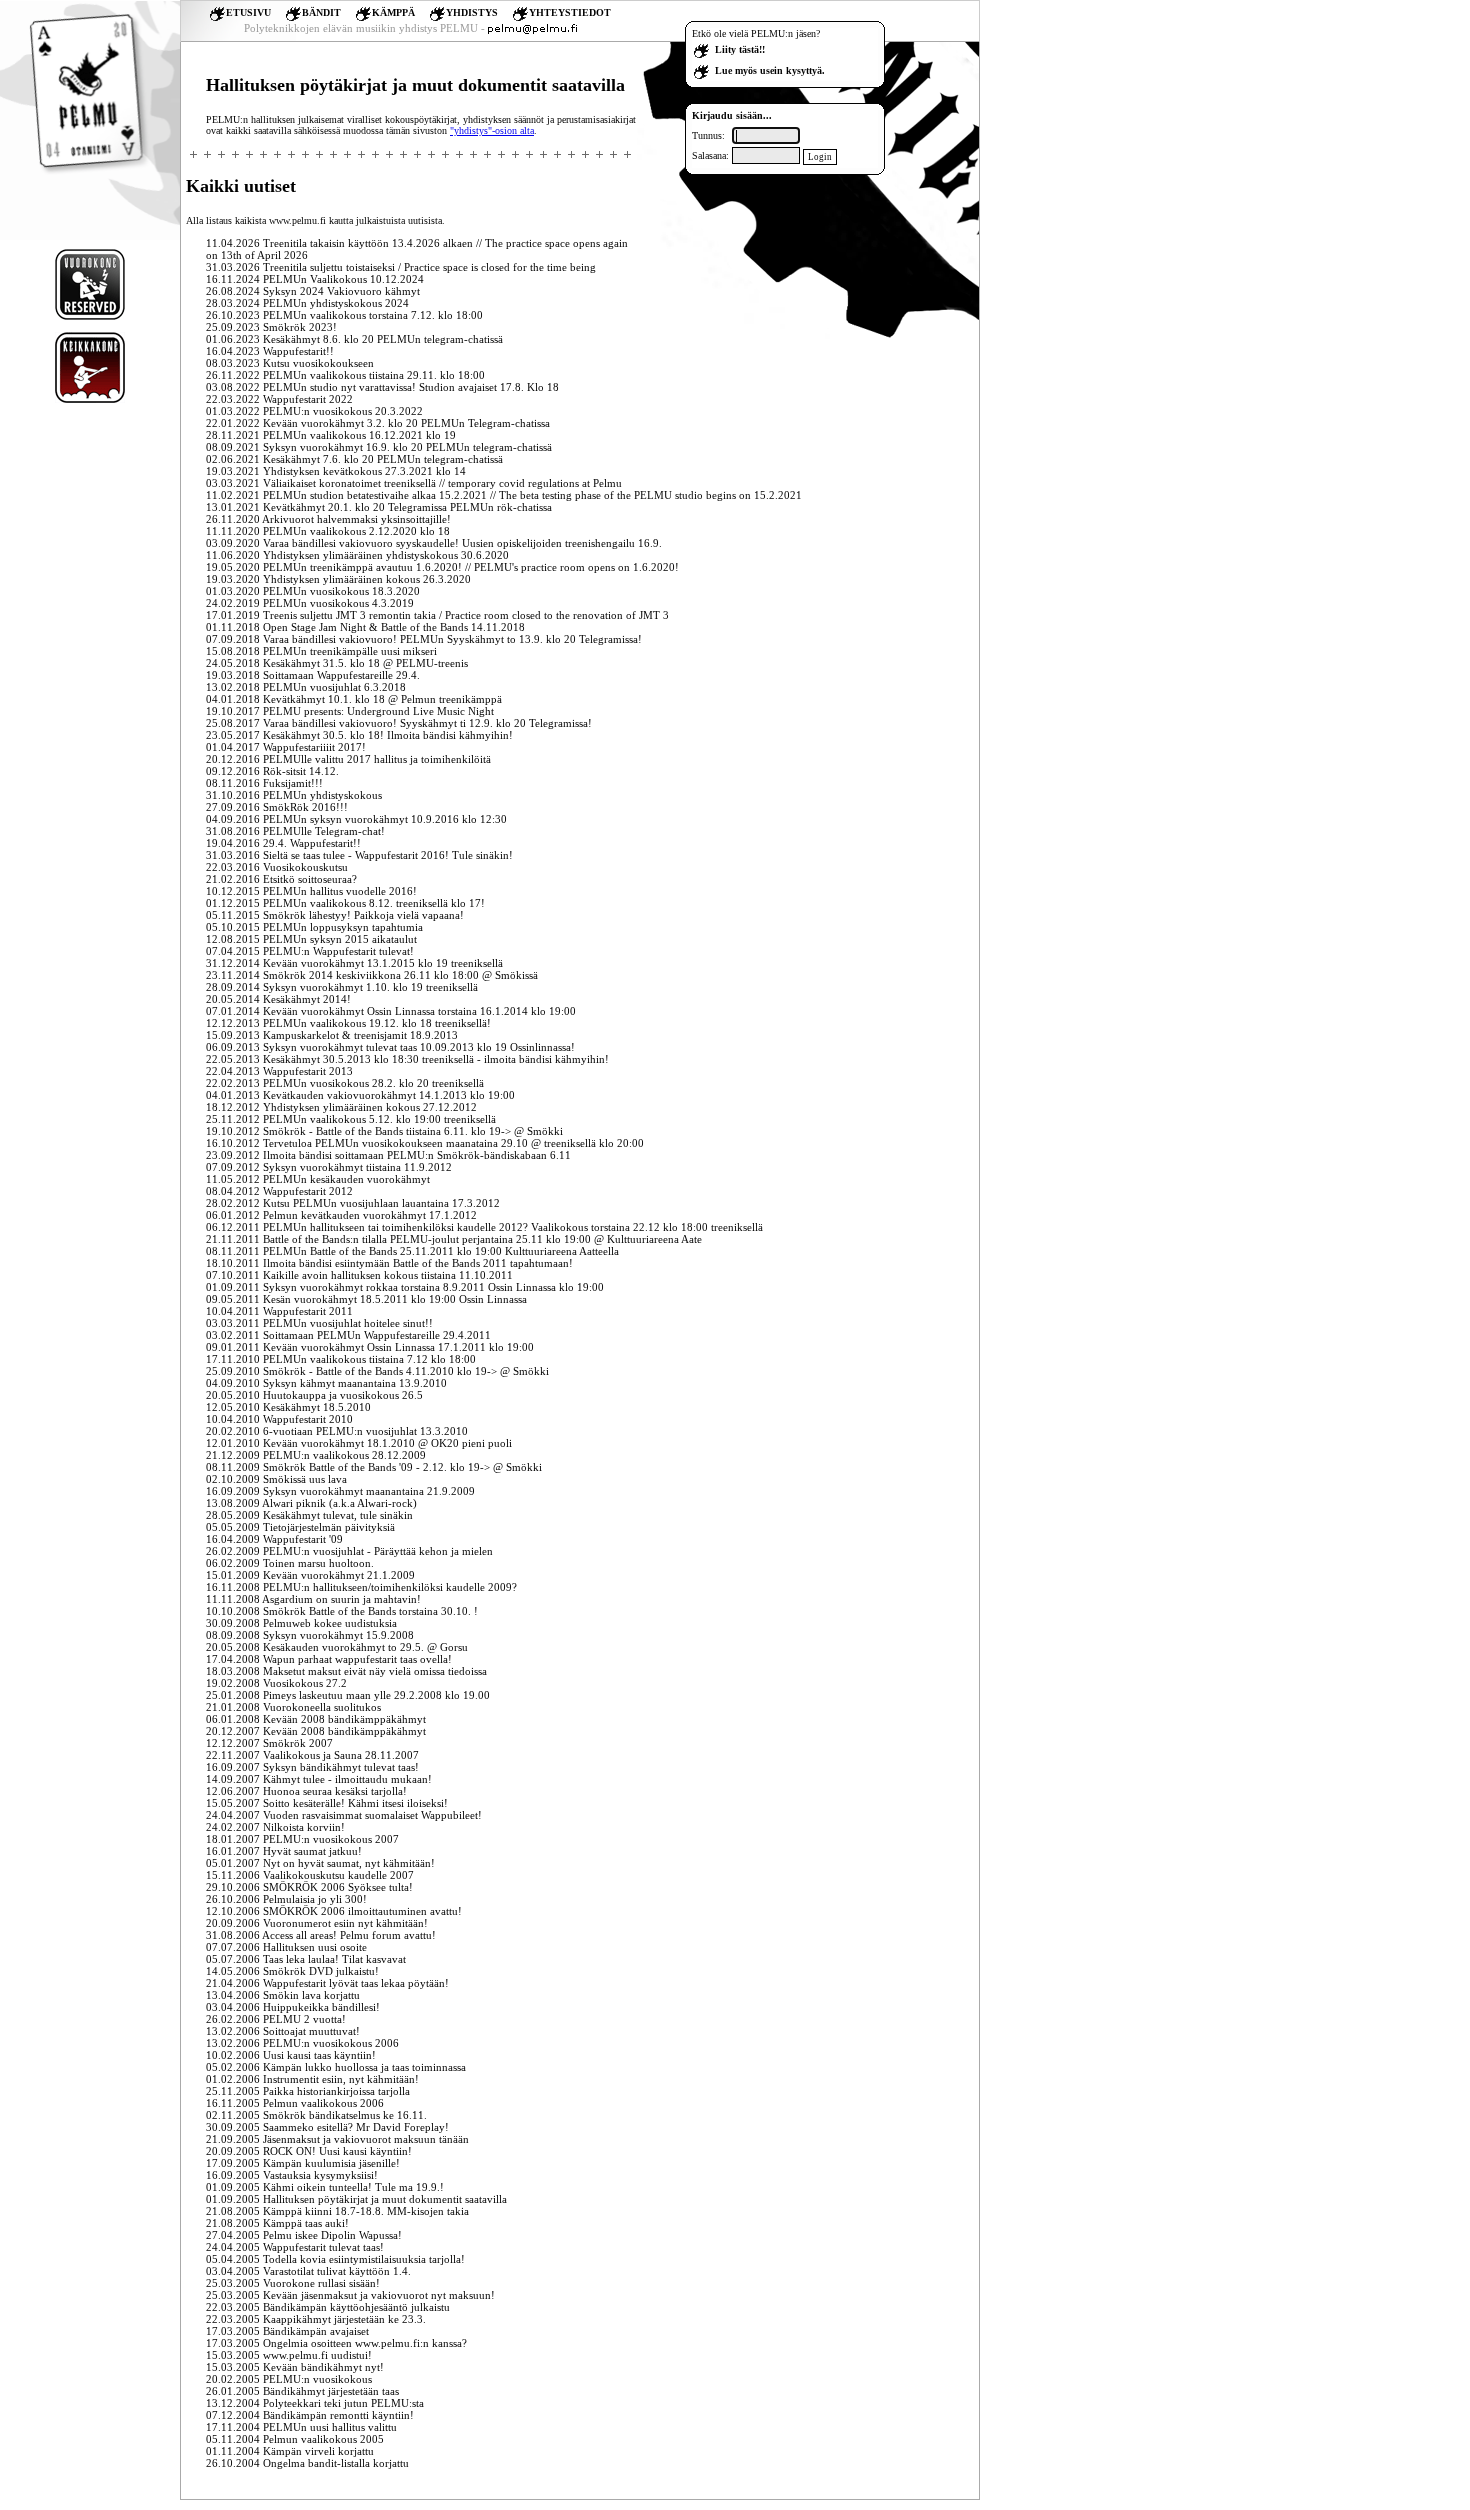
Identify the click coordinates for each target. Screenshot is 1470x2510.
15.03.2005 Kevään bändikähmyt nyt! (295, 2367)
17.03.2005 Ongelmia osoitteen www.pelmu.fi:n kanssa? (336, 2343)
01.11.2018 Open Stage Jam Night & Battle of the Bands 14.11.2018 (365, 627)
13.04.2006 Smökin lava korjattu (283, 1995)
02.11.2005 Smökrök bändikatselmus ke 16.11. (316, 2115)
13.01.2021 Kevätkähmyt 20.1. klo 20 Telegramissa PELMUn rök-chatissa (379, 507)
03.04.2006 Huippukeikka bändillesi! (293, 2007)
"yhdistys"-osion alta (492, 130)
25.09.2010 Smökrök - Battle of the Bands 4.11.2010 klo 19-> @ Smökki (377, 1371)
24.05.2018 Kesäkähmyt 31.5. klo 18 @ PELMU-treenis (337, 663)
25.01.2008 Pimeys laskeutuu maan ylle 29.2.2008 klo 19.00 (348, 1695)
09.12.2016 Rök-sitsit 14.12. (272, 771)
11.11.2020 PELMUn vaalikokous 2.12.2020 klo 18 (328, 531)
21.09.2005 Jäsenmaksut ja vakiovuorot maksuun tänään (337, 2139)
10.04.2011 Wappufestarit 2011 (279, 1311)
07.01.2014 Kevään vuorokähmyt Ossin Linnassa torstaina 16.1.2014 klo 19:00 (391, 1011)
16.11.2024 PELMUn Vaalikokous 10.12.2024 (315, 279)
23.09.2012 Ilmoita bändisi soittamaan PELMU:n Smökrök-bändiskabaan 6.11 (388, 1155)
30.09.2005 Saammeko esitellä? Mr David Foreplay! (327, 2127)
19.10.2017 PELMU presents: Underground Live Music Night (350, 711)
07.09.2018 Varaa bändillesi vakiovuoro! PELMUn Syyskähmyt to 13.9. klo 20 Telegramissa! (424, 639)
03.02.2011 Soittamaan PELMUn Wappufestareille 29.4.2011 (348, 1335)
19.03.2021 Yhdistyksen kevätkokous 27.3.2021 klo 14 (336, 471)
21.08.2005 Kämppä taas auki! (277, 2223)
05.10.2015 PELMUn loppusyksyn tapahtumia (314, 927)
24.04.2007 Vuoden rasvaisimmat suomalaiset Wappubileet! (344, 1815)
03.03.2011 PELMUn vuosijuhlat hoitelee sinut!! (319, 1323)
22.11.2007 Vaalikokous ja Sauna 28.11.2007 (312, 1755)
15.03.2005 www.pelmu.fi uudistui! (289, 2355)
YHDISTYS (472, 12)
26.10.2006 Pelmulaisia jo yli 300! (286, 1899)
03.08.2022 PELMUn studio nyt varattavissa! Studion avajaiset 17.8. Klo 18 (382, 387)
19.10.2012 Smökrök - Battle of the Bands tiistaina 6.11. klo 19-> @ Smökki (384, 1131)
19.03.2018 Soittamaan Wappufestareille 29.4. (313, 675)
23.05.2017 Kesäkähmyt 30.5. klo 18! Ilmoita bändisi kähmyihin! (359, 735)
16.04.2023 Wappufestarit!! (270, 351)
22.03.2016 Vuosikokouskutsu (277, 867)
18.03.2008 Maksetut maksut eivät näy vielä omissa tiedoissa (346, 1671)
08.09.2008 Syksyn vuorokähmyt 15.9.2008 (310, 1635)
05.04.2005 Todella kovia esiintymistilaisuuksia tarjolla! (335, 2259)
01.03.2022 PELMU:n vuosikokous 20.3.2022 (314, 411)
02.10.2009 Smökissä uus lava (276, 1479)
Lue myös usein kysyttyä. (770, 70)
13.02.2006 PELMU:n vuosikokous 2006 (302, 2043)
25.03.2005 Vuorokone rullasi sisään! (293, 2283)
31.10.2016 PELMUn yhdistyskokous (294, 795)
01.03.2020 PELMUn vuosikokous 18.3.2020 (313, 591)
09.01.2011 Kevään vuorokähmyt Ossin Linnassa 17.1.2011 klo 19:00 (370, 1347)
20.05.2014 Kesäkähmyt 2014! (278, 999)
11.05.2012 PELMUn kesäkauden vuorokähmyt (318, 1179)
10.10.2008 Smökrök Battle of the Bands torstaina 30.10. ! (342, 1611)
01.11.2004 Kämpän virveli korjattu (290, 2451)
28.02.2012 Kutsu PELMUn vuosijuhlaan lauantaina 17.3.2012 (353, 1203)
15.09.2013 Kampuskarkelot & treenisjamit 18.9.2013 (332, 1035)
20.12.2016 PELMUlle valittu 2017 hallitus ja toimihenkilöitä (348, 759)
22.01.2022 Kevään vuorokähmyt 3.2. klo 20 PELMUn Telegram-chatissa (378, 423)
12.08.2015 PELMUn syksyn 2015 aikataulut (311, 939)
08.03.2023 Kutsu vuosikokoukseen (290, 363)
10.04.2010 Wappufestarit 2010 (279, 1419)
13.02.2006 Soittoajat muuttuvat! (283, 2031)
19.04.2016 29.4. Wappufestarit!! (283, 843)
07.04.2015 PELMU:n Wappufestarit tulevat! (310, 951)
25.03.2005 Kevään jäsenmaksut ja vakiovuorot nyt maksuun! (350, 2295)
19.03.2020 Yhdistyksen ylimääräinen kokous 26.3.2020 (338, 579)
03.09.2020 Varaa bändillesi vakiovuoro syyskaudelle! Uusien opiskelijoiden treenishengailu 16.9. (434, 543)
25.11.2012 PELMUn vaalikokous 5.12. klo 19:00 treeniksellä (351, 1119)
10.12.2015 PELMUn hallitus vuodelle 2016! (311, 891)
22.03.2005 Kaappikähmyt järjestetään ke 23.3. (316, 2319)
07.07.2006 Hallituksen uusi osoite (286, 1947)
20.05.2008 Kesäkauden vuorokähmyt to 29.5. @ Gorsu (337, 1647)
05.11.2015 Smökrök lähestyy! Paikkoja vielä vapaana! (335, 915)
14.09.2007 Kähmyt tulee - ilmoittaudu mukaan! (319, 1779)
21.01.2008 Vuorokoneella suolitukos (293, 1707)
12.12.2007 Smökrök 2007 (269, 1743)
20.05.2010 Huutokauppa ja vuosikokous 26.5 (314, 1395)
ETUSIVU (248, 12)
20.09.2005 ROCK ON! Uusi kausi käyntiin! (309, 2151)
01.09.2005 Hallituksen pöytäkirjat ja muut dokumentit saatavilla (356, 2199)
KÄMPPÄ (393, 12)
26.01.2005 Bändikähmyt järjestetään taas (302, 2391)
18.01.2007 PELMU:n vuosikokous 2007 (302, 1839)
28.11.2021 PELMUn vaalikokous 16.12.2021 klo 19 (331, 435)
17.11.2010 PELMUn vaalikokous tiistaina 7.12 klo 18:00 (341, 1359)
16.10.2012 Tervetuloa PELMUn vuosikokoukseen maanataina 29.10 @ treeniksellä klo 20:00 (425, 1143)
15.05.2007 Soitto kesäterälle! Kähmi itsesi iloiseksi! (327, 1803)
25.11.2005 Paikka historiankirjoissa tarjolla (308, 2091)
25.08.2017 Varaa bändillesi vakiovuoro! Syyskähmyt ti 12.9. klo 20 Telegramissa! (399, 723)
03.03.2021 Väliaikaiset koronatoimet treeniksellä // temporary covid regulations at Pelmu (414, 483)
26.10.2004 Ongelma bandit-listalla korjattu (307, 2463)
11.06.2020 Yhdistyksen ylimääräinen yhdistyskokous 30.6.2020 (357, 555)
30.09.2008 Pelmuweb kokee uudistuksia (301, 1623)
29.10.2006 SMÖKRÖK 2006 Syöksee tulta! (309, 1887)
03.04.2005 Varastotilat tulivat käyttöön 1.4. (308, 2271)
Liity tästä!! (740, 49)
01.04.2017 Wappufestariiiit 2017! (286, 747)
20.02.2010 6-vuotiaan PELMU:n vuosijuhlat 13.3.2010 (337, 1431)
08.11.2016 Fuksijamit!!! (264, 783)
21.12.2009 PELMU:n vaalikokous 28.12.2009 (316, 1455)
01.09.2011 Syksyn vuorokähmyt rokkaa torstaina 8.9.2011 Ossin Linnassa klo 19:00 (405, 1287)
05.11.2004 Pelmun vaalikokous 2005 (295, 2439)
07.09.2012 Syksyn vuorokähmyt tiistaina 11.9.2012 (329, 1167)
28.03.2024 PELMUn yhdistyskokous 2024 (307, 303)
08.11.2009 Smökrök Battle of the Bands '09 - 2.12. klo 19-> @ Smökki (374, 1467)
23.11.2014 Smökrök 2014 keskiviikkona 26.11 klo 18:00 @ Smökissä (372, 975)
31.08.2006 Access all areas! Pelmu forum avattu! (321, 1935)
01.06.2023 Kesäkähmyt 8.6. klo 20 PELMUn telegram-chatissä (354, 339)
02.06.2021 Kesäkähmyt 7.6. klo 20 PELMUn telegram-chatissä (354, 459)
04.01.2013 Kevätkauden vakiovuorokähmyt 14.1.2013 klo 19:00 (360, 1095)
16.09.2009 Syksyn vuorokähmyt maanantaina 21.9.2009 (340, 1491)
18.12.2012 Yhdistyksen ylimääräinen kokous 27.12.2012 (341, 1107)
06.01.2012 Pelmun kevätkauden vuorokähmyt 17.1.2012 (341, 1215)
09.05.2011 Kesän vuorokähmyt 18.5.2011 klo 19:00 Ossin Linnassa (366, 1299)
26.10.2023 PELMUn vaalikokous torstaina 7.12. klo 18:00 (344, 315)
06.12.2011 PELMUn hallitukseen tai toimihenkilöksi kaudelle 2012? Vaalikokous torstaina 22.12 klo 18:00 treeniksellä (484, 1227)
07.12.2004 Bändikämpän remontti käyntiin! (310, 2415)
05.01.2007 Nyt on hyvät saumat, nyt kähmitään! (320, 1863)
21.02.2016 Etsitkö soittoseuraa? (281, 879)
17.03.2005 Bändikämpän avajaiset (287, 2331)
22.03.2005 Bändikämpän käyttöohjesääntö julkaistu (328, 2307)
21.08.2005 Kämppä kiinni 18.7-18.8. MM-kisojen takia (337, 2211)
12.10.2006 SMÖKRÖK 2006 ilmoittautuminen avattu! (334, 1911)
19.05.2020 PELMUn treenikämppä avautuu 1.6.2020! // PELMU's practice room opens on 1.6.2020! (442, 567)
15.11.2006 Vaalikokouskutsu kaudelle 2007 (310, 1875)
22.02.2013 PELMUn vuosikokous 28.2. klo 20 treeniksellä (345, 1083)
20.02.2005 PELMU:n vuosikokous (289, 2379)
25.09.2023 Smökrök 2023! (271, 327)
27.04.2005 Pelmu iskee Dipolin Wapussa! (304, 2235)
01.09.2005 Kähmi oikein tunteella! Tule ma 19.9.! (325, 2187)
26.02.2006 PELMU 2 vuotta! (276, 2019)
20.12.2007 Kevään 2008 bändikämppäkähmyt (316, 1731)
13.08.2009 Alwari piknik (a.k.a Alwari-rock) (311, 1503)
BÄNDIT (321, 12)
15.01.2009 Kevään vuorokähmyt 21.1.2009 (310, 1575)
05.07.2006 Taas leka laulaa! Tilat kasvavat (306, 1959)
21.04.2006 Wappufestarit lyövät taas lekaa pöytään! (327, 1983)
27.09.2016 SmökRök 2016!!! (277, 807)
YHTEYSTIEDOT (570, 12)
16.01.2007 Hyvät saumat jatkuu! (284, 1851)
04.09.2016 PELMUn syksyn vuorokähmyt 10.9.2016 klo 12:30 (356, 819)
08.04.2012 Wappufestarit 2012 (279, 1191)
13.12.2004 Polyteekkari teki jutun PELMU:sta (315, 2403)
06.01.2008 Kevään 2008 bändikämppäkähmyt (316, 1719)
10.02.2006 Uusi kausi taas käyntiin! (291, 2055)
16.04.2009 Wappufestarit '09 (274, 1539)
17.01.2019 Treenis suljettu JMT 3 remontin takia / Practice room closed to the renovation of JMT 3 (437, 615)
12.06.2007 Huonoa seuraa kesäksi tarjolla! (306, 1791)
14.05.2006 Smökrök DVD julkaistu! (292, 1971)
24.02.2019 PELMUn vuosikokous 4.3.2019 (310, 603)
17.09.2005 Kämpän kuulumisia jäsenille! (303, 2163)
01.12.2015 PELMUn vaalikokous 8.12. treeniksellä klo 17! (345, 903)
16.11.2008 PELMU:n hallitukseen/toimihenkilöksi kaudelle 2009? (361, 1587)
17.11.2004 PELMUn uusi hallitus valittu (301, 2427)
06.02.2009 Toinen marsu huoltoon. (290, 1563)
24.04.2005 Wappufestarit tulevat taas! (295, 2247)
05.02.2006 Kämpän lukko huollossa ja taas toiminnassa (336, 2067)
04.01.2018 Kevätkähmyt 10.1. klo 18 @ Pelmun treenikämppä (354, 699)
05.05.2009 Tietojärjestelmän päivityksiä (300, 1527)
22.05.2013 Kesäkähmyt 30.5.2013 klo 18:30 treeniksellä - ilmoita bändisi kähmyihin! (407, 1059)
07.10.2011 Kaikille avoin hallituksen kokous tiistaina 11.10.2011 (359, 1275)
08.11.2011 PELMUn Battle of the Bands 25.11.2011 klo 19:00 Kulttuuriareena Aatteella (412, 1251)
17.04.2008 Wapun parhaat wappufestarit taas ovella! (329, 1659)
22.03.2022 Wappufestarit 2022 (279, 399)
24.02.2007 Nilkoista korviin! (275, 1827)
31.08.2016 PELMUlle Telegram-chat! (295, 831)
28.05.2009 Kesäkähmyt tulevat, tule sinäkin (309, 1515)
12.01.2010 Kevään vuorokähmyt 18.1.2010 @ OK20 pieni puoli (359, 1443)
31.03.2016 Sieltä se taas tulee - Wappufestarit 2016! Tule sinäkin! (359, 855)
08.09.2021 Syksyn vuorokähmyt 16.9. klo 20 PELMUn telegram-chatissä (379, 447)
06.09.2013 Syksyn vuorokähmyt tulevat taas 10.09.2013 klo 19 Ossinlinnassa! (390, 1047)
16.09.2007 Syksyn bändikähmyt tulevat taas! (312, 1767)
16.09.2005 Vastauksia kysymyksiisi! (292, 2175)
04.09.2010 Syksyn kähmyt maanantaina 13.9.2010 (326, 1383)
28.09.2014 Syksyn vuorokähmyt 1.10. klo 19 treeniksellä (342, 987)
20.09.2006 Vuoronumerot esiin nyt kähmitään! (317, 1923)
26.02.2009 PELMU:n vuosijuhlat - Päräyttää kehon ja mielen (349, 1551)
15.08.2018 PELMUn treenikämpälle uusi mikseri (321, 651)
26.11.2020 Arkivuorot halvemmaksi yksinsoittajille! (328, 519)
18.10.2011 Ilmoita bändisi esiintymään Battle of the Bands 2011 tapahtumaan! (389, 1263)
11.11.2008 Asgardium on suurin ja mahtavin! (313, 1599)
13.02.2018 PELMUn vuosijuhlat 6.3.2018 (306, 687)
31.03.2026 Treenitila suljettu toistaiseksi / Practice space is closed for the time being (401, 267)
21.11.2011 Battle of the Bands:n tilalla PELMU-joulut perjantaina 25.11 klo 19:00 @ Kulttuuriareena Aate (454, 1239)
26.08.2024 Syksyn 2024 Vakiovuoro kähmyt (313, 291)
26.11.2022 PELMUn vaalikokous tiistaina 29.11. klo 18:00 (345, 375)
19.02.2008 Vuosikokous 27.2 (276, 1683)
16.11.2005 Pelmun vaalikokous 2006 (295, 2103)
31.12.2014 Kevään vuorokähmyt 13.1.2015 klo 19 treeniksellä (354, 963)
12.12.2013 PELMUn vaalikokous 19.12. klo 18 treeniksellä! (348, 1023)
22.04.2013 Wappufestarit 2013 (279, 1071)
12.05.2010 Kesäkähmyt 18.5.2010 (288, 1407)
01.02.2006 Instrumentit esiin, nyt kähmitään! (312, 2079)
